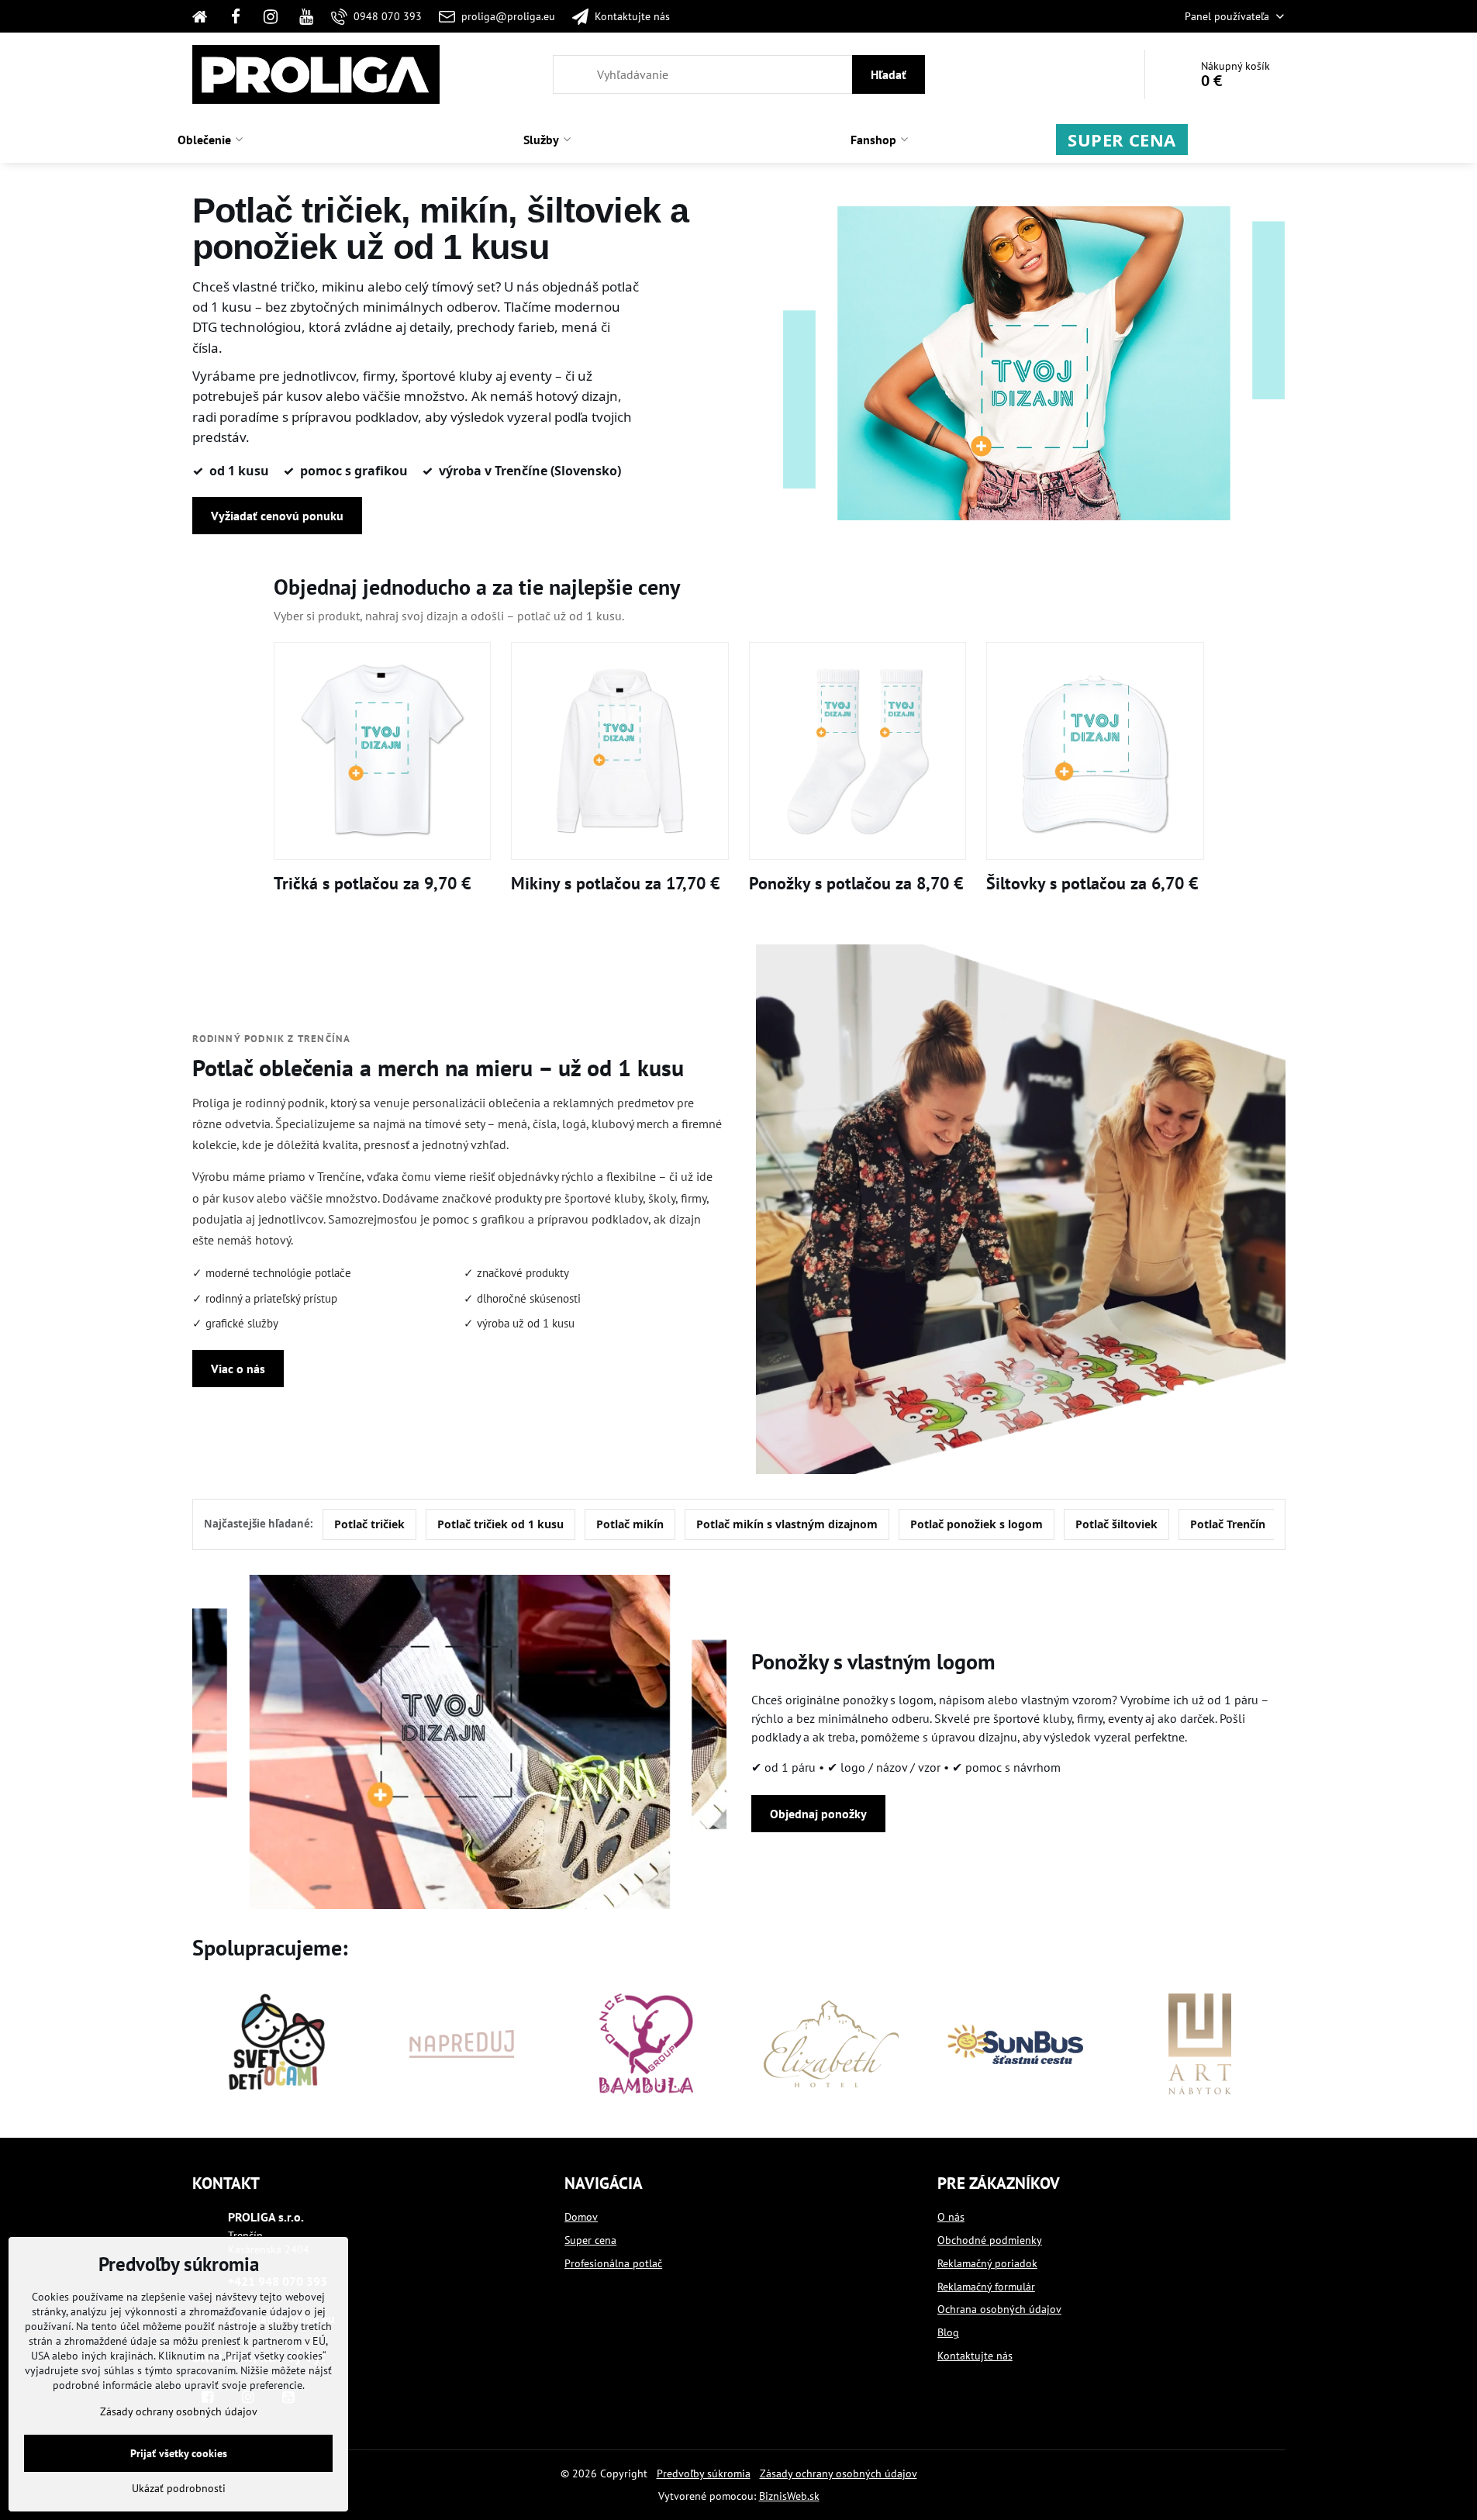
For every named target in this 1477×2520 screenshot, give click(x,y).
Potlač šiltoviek (1116, 1524)
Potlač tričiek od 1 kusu (500, 1524)
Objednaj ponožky (818, 1814)
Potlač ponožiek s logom (977, 1524)
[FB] (236, 16)
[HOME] (205, 16)
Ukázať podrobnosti (179, 2488)
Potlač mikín (630, 1524)
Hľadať (889, 74)
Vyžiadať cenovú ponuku (277, 516)
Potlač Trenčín (1228, 1524)
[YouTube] (306, 16)
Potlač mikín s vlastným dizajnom (787, 1524)
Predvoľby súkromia (704, 2473)
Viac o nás (238, 1369)
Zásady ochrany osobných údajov (839, 2473)
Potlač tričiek (369, 1524)
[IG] (271, 16)
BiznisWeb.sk (789, 2496)
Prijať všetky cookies (179, 2453)
